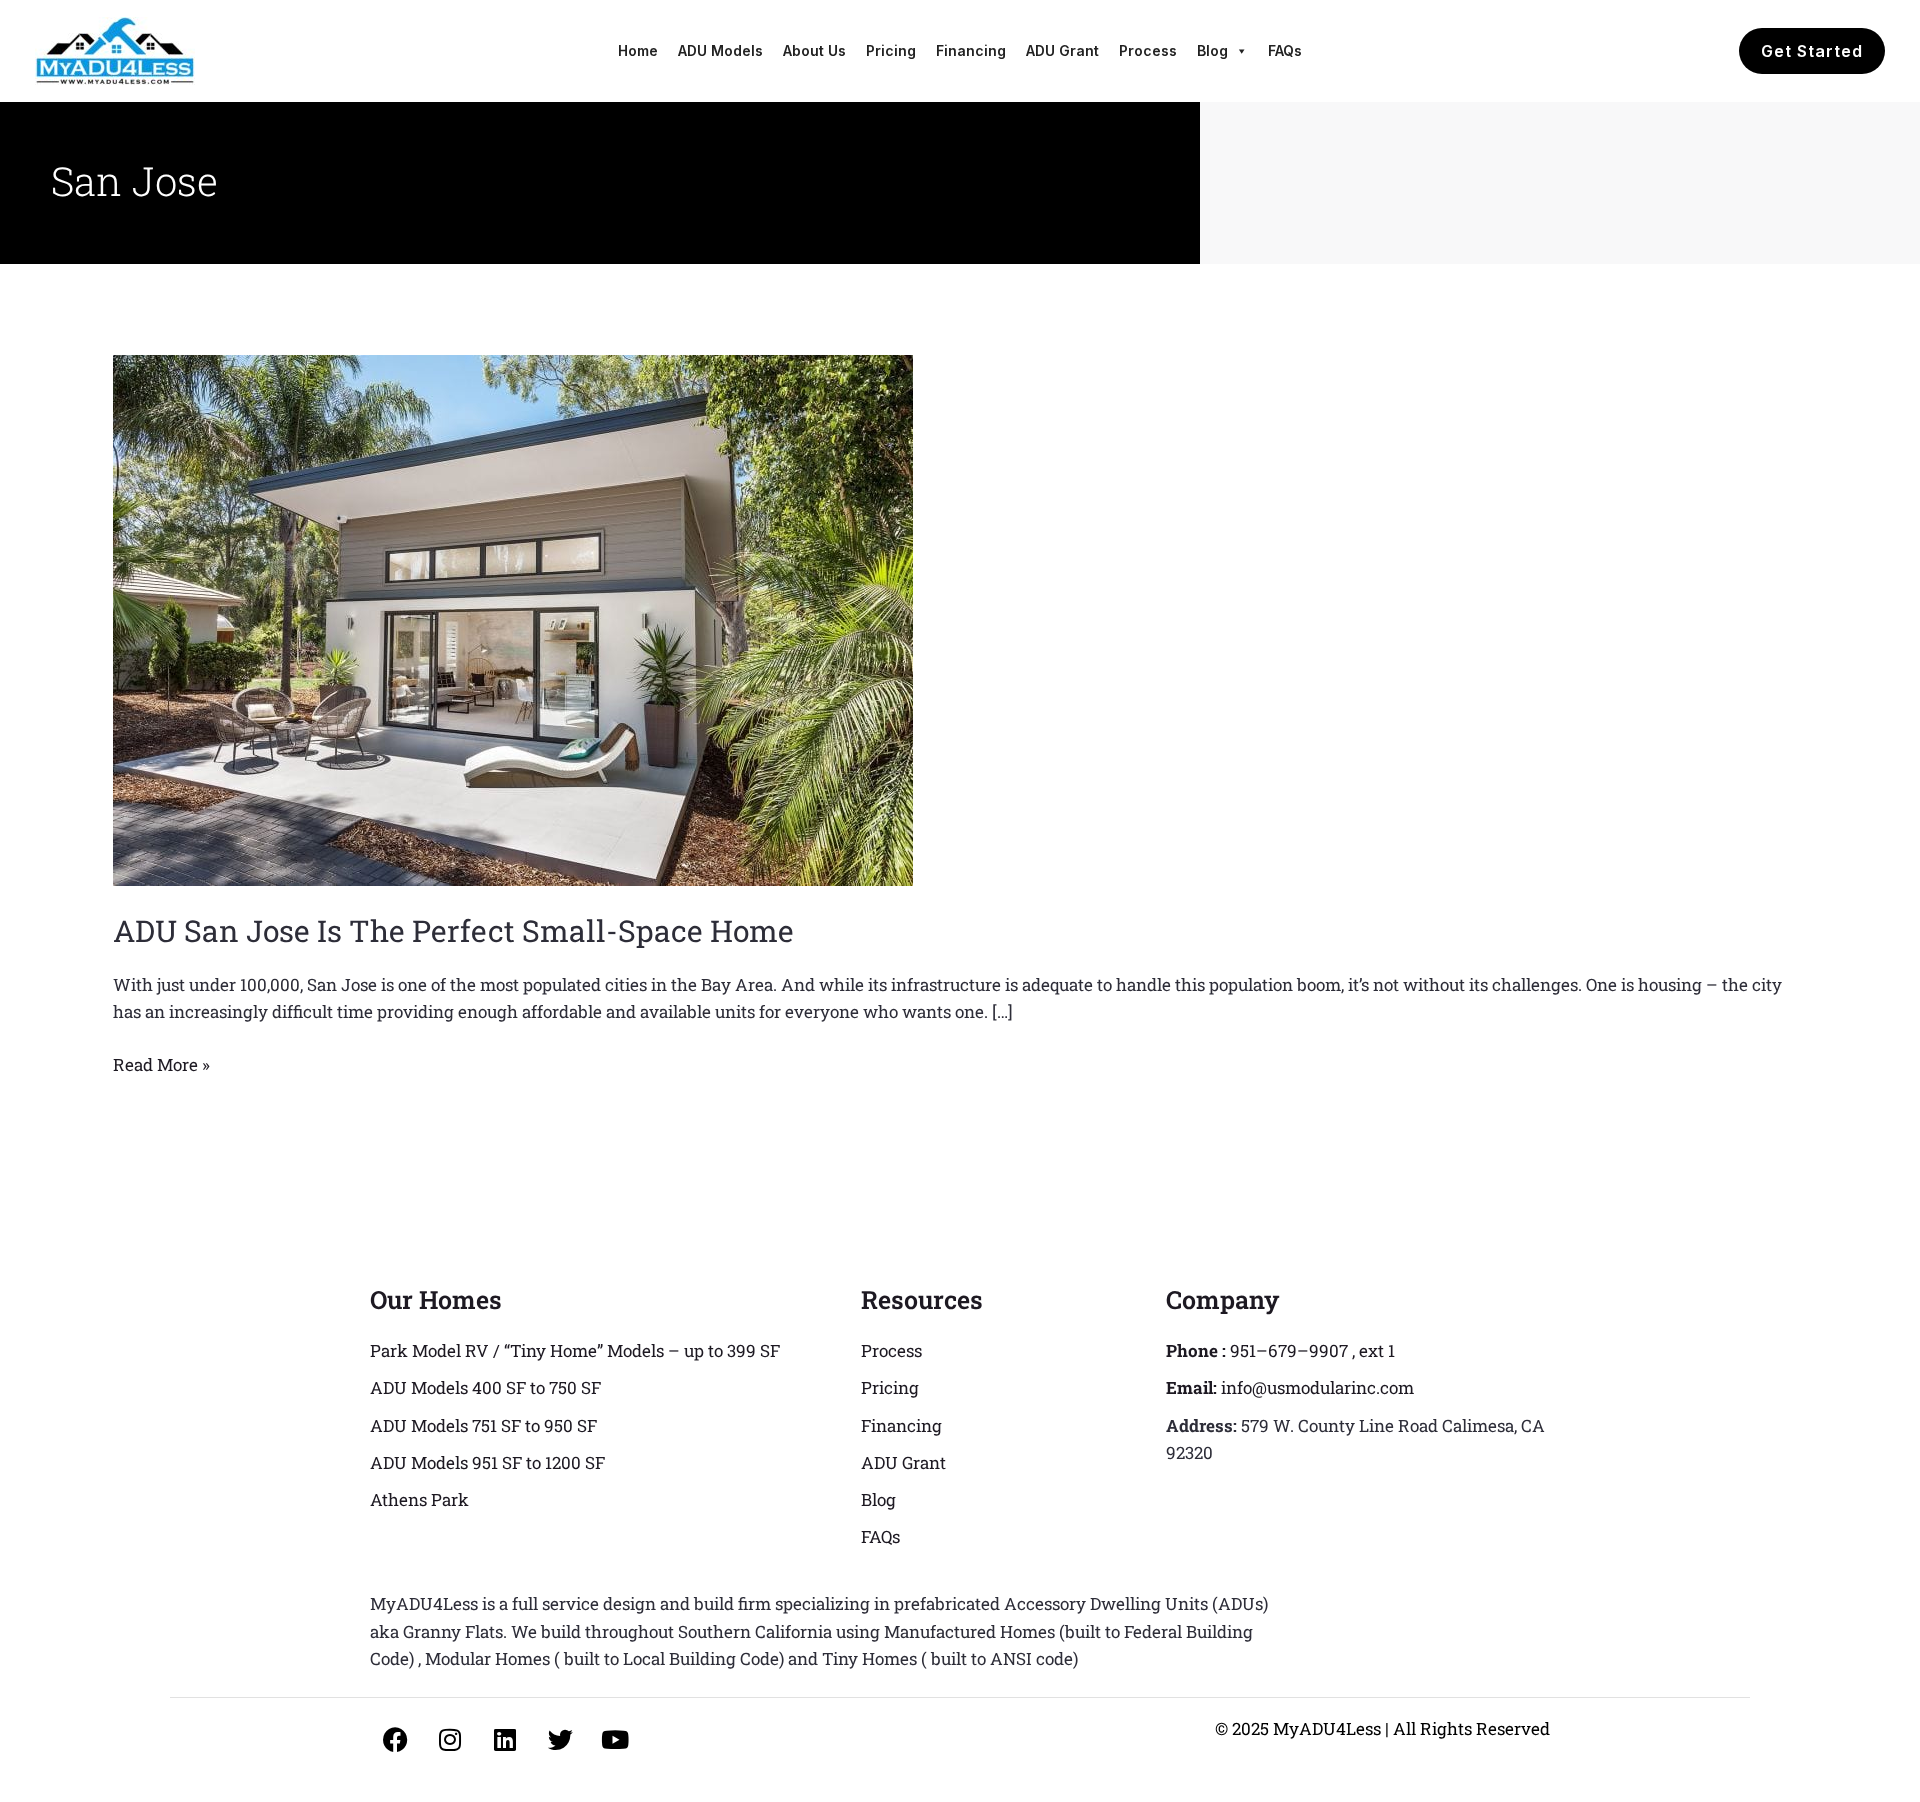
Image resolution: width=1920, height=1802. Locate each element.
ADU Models (720, 50)
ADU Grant (1062, 50)
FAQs (1285, 50)
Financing (971, 50)
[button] (1812, 51)
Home (638, 50)
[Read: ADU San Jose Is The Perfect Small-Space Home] (513, 618)
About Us (814, 50)
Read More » (161, 1063)
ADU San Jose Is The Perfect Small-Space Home (453, 930)
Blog (1212, 50)
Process (1148, 50)
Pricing (891, 50)
